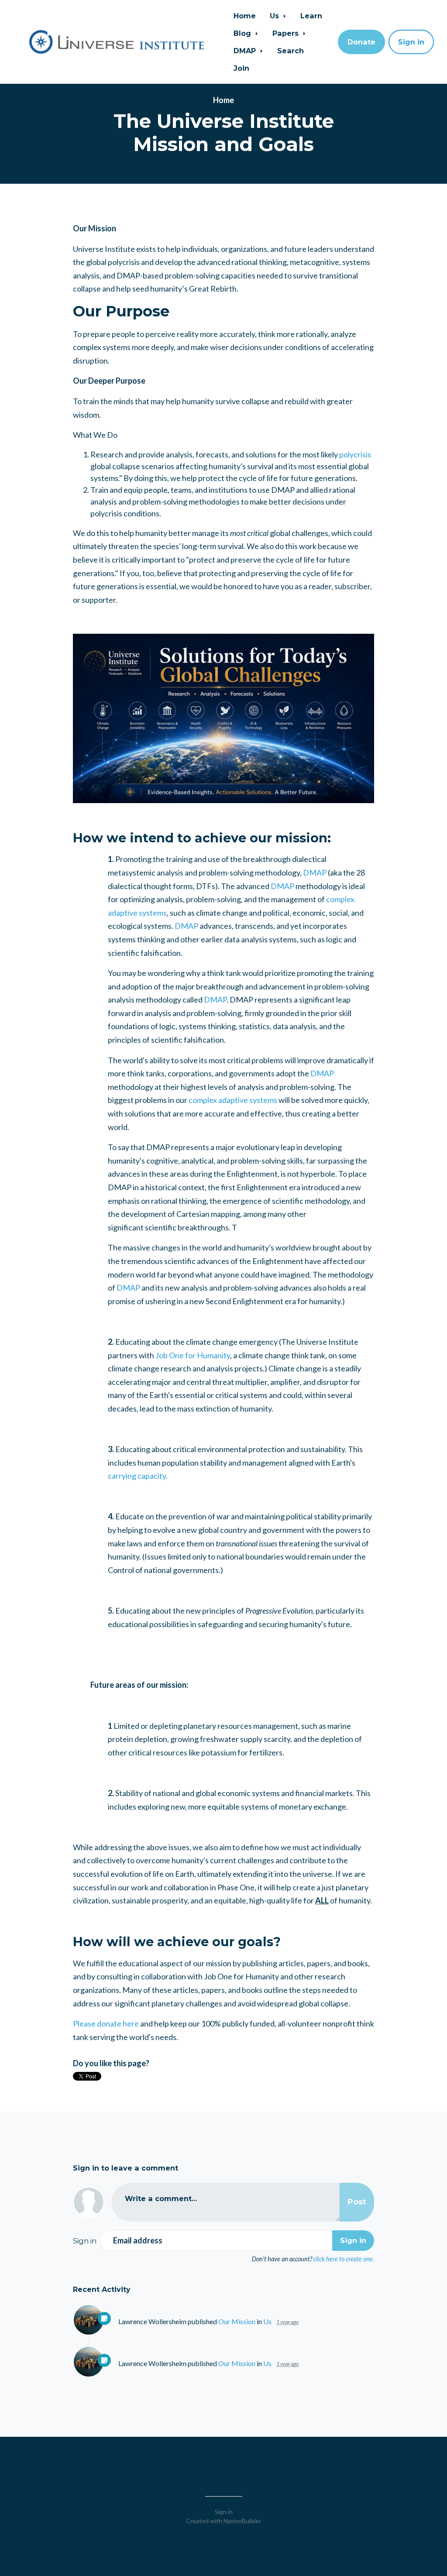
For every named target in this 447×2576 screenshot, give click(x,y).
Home (245, 16)
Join (241, 68)
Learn (311, 16)
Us (275, 16)
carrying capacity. (138, 1476)
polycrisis (355, 454)
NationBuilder (242, 2521)
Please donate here (106, 2023)
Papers (287, 33)
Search (291, 51)
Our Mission (237, 2321)
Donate (361, 42)
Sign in (411, 42)
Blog (243, 33)
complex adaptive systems (233, 1100)
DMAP (246, 51)
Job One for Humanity (193, 1355)
